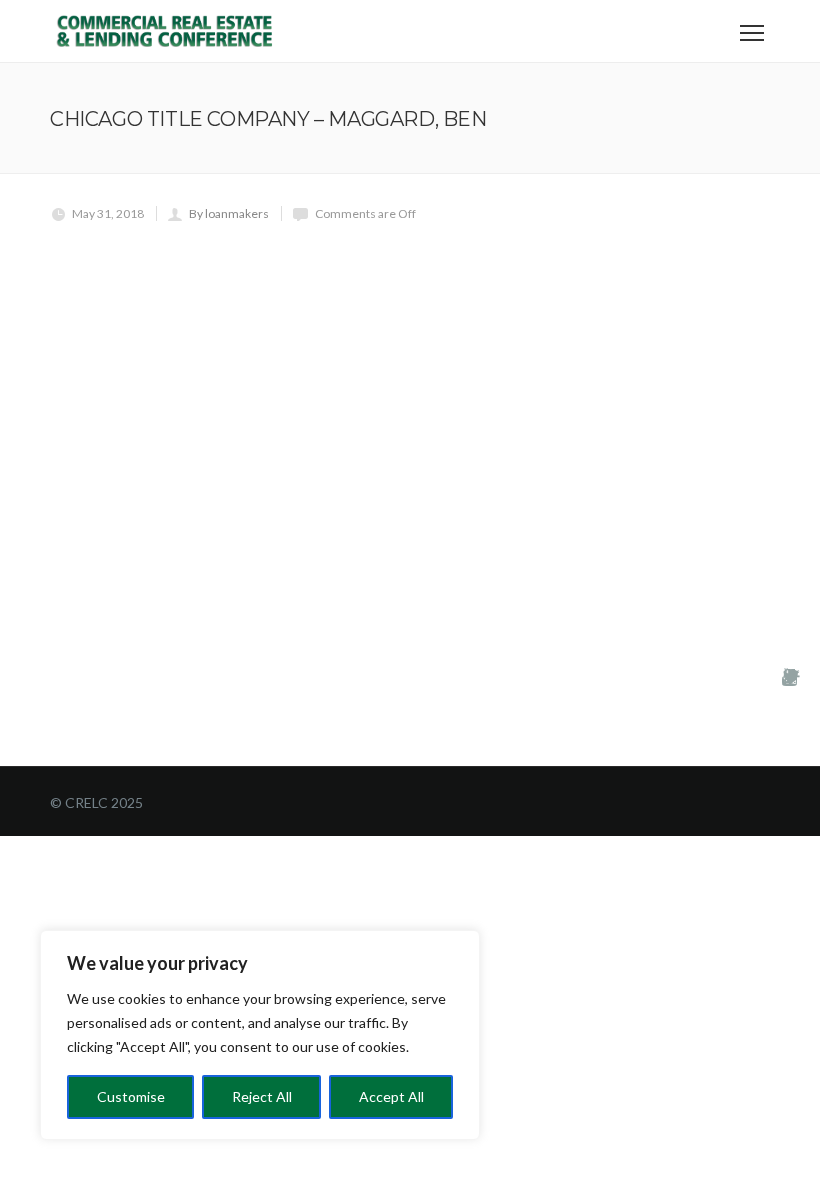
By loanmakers (229, 213)
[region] (260, 1035)
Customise (131, 1096)
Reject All (262, 1096)
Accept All (391, 1096)
